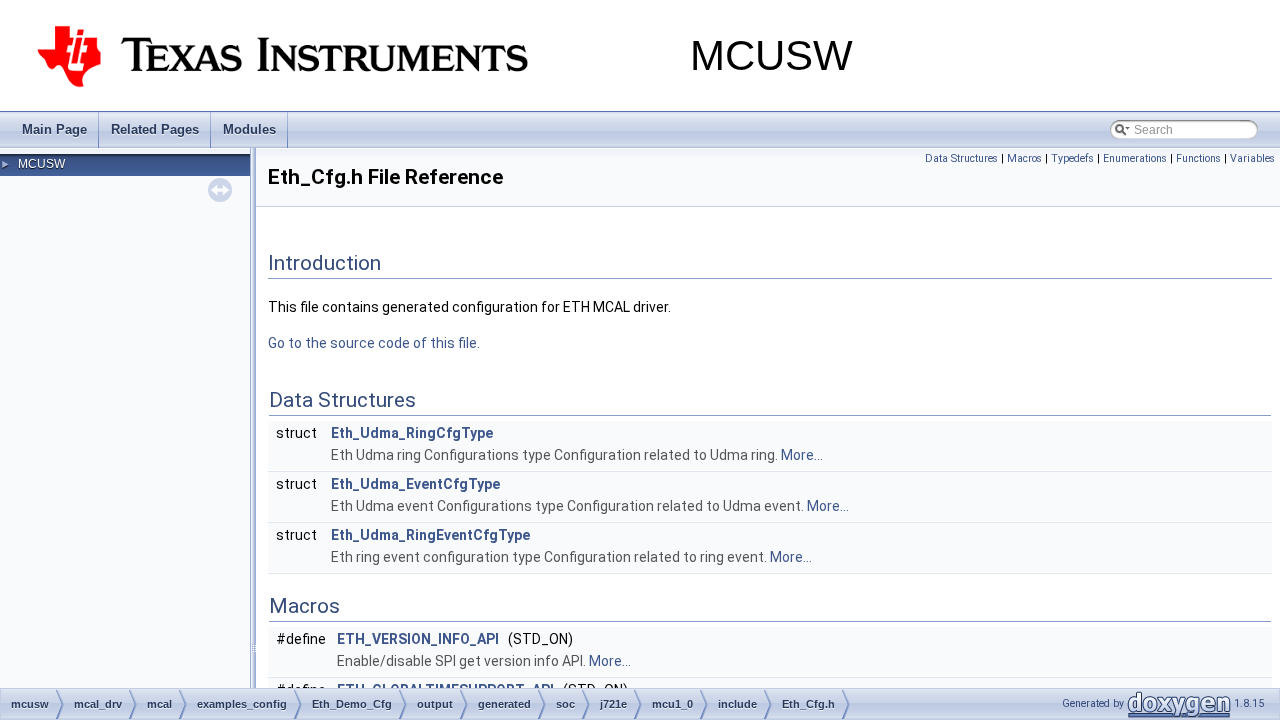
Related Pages (155, 129)
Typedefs (1072, 158)
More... (802, 455)
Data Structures (961, 158)
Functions (1198, 158)
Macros (1024, 158)
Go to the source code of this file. (374, 343)
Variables (1252, 158)
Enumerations (1135, 158)
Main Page (54, 129)
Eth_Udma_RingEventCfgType (430, 535)
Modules (249, 129)
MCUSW (41, 164)
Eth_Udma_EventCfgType (415, 484)
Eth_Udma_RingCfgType (412, 433)
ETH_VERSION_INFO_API (418, 639)
